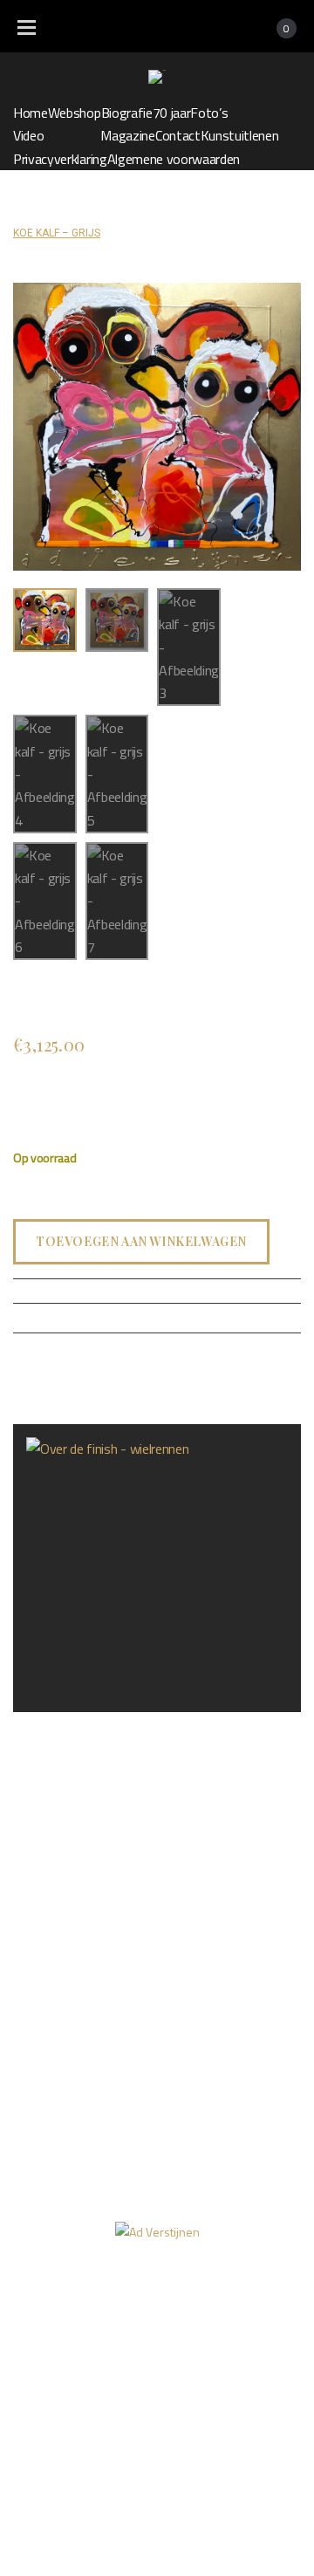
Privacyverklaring (60, 159)
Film (176, 2330)
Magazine (127, 135)
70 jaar (172, 113)
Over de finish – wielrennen (87, 1726)
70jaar (40, 2330)
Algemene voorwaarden (174, 159)
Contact (178, 135)
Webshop (75, 113)
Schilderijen (141, 210)
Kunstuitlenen (240, 135)
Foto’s (209, 113)
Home (31, 113)
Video (28, 135)
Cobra (201, 210)
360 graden (257, 2330)
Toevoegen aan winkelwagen (141, 1241)
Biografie (127, 113)
